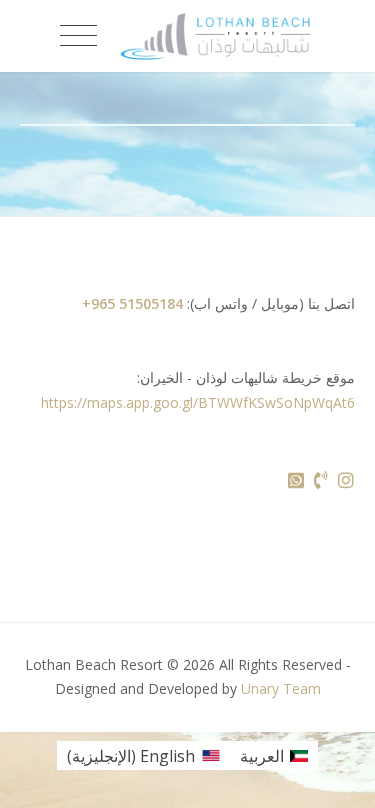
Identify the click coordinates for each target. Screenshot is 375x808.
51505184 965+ (132, 303)
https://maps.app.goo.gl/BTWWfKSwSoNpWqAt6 (198, 402)
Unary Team (281, 688)
